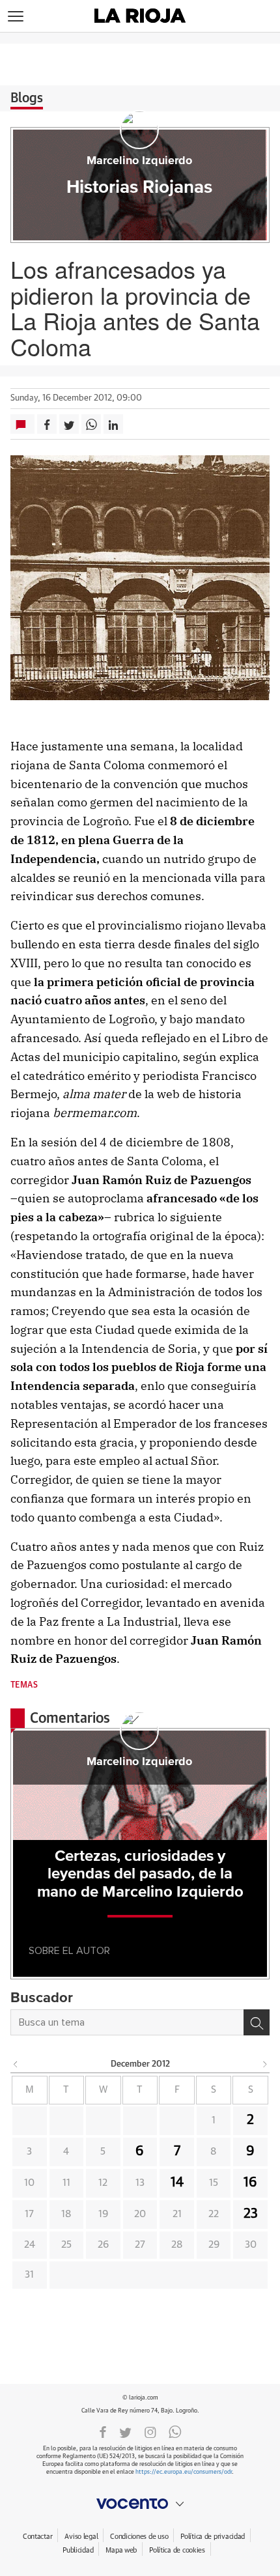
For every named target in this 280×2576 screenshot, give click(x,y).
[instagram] (150, 2431)
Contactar (37, 2537)
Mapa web (121, 2550)
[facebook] (103, 2431)
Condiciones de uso (139, 2537)
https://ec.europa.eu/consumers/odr (184, 2472)
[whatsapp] (175, 2431)
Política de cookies (177, 2550)
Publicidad (78, 2550)
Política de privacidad (213, 2537)
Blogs (27, 98)
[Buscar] (257, 2022)
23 (251, 2214)
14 (177, 2183)
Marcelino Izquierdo (139, 161)
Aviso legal (81, 2537)
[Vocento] (140, 2504)
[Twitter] (125, 2431)
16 (250, 2183)
